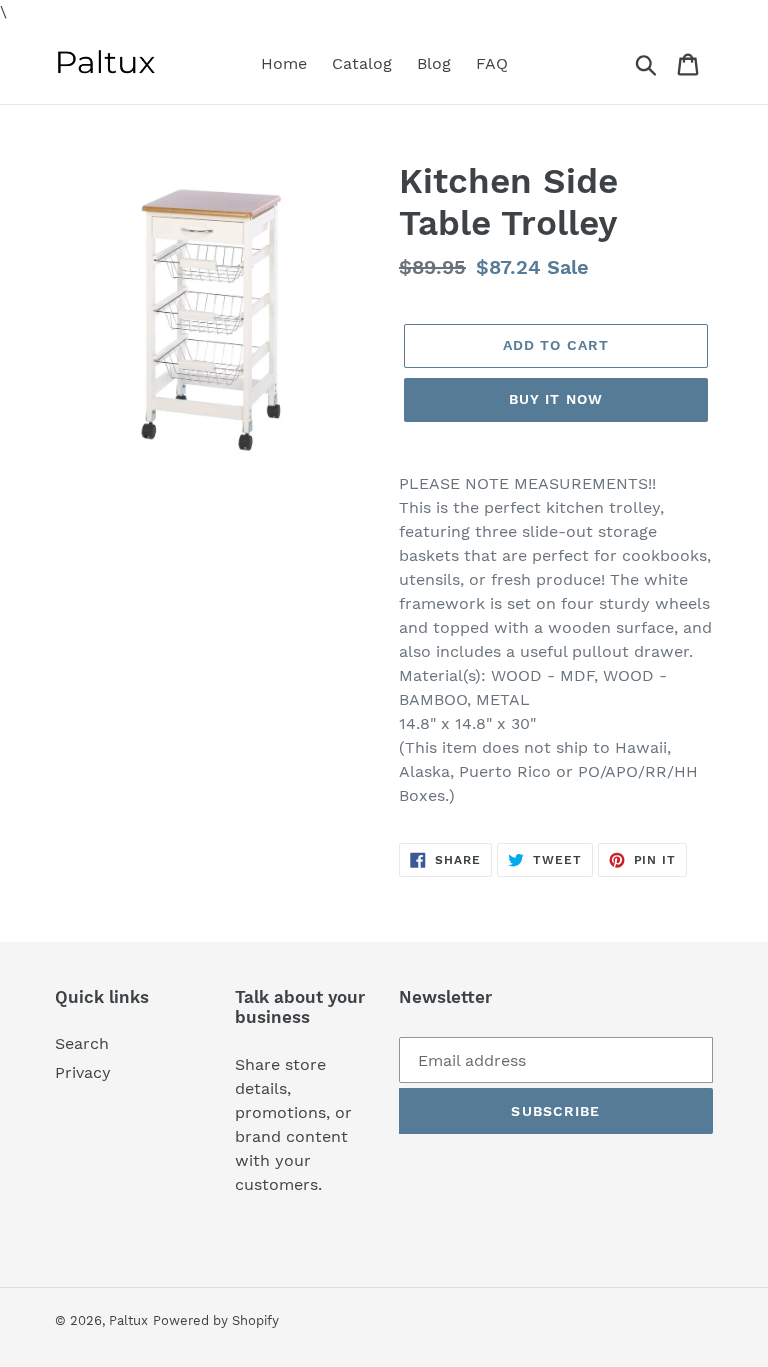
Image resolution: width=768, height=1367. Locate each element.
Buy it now (556, 399)
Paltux (128, 1320)
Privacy (83, 1072)
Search (82, 1043)
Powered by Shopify (216, 1320)
